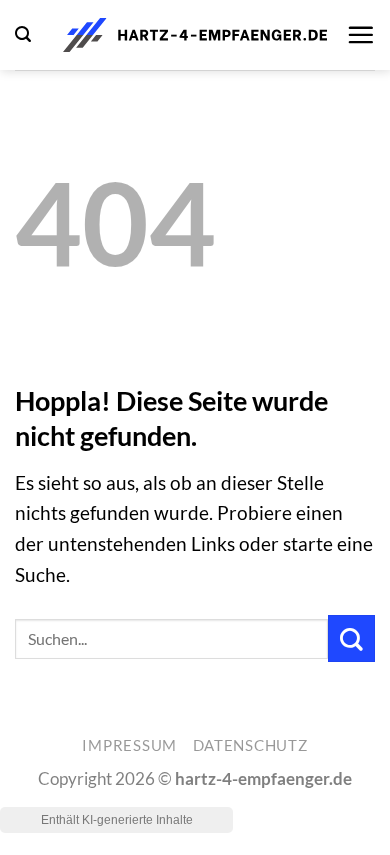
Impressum (129, 745)
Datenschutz (250, 745)
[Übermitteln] (351, 638)
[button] (23, 34)
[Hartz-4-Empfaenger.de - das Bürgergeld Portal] (195, 35)
